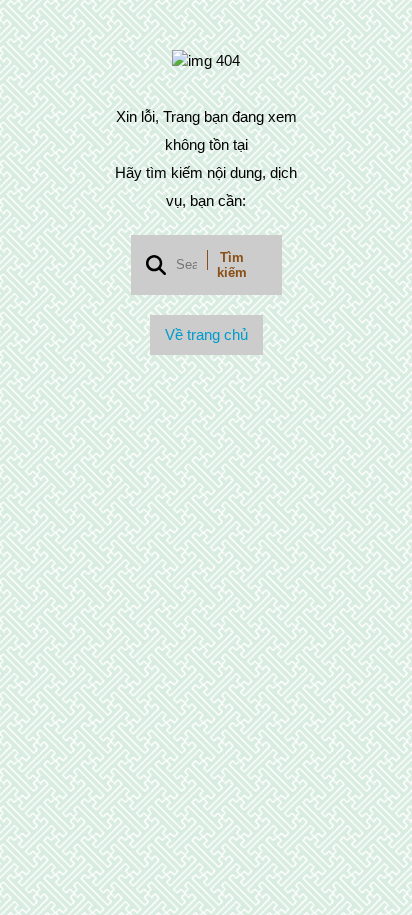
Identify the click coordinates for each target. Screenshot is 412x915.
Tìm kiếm (232, 265)
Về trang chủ (206, 334)
